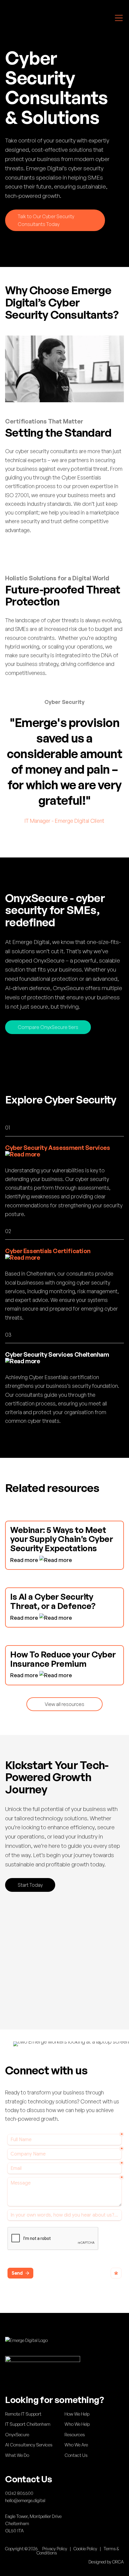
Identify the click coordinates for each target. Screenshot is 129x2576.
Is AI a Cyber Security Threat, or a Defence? (53, 1601)
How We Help (77, 2414)
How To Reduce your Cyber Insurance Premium (63, 1659)
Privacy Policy (55, 2549)
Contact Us (76, 2455)
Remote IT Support (23, 2414)
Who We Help (77, 2424)
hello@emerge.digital (25, 2500)
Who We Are (76, 2445)
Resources (75, 2435)
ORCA (118, 2562)
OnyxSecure (17, 2435)
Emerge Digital (31, 18)
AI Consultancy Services (29, 2445)
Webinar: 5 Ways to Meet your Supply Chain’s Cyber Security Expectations (61, 1539)
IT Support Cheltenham (28, 2424)
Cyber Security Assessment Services (57, 1148)
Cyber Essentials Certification (48, 1251)
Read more (25, 1560)
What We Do (17, 2455)
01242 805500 (19, 2493)
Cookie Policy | (88, 2549)
